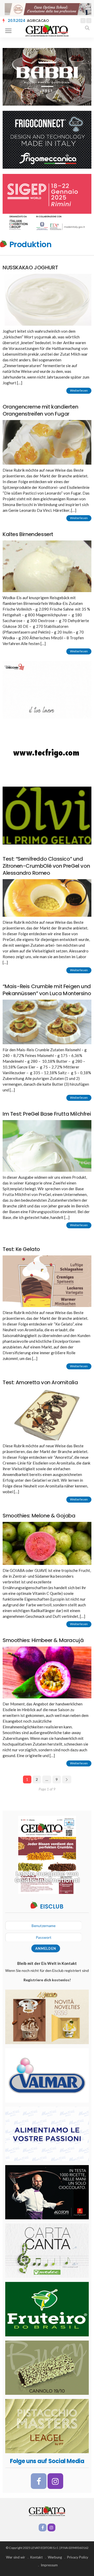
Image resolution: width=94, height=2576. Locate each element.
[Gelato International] (47, 30)
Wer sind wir (16, 2557)
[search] (87, 28)
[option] (42, 21)
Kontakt (36, 2557)
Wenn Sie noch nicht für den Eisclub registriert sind (47, 1975)
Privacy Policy (78, 2557)
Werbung (55, 2557)
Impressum (49, 2565)
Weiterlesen (79, 970)
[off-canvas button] (8, 31)
